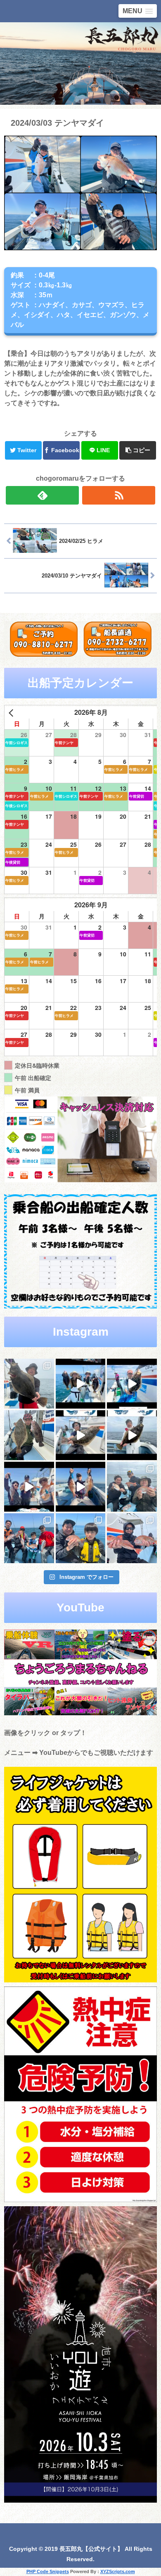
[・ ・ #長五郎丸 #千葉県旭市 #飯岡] (29, 1384)
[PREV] (12, 713)
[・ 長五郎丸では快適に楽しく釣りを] (132, 1538)
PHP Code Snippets (48, 2571)
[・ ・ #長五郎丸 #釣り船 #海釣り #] (132, 1435)
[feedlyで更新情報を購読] (43, 495)
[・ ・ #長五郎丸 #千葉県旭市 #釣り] (29, 1487)
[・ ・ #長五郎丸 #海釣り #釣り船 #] (29, 1435)
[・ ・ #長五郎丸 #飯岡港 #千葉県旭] (132, 1487)
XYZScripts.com (118, 2571)
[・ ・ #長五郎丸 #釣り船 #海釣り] (81, 1435)
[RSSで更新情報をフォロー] (119, 495)
